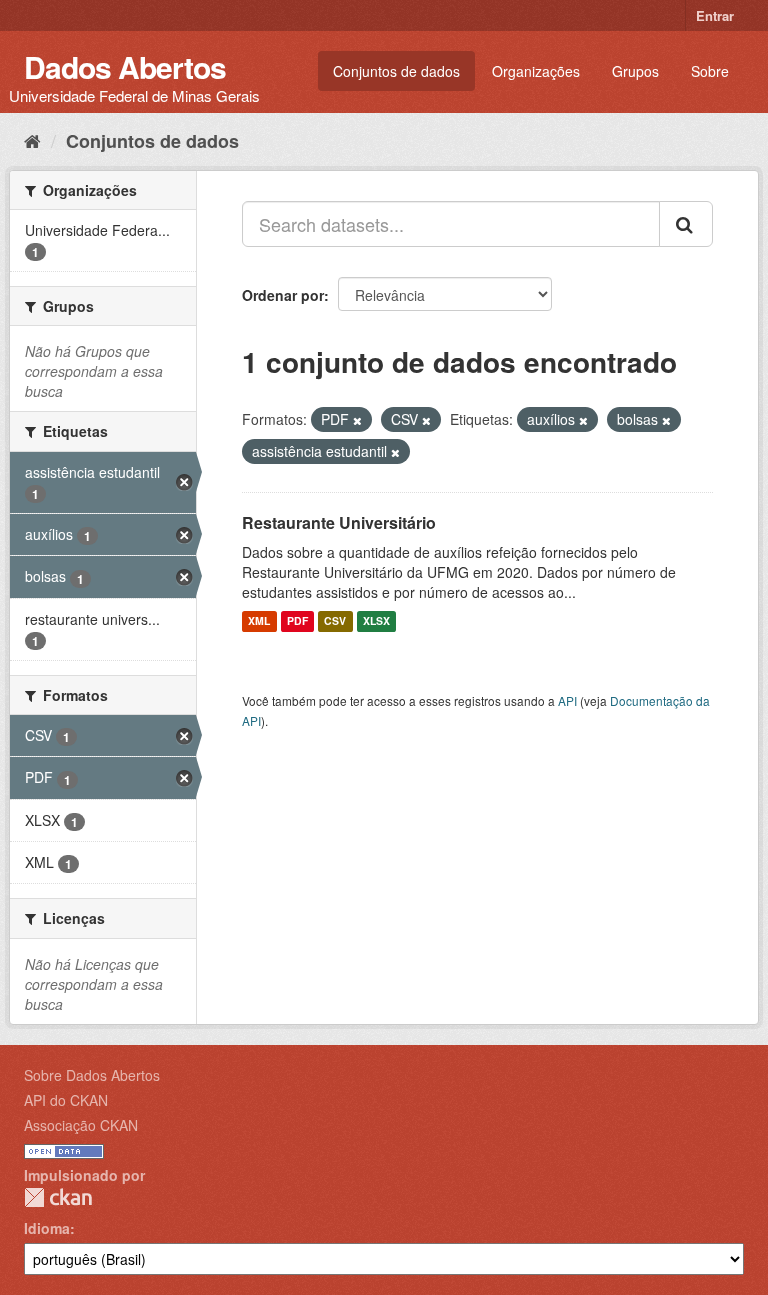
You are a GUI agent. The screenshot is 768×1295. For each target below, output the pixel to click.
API (567, 700)
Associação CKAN (81, 1125)
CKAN (58, 1197)
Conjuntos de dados (396, 71)
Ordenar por (283, 295)
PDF (297, 621)
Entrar (715, 15)
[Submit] (686, 224)
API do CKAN (66, 1100)
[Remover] (357, 420)
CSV (335, 621)
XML (259, 621)
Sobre (710, 71)
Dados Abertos (125, 66)
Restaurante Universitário (339, 522)
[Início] (32, 140)
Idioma (47, 1228)
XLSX (376, 621)
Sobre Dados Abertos (92, 1075)
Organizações (536, 71)
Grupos (635, 71)
